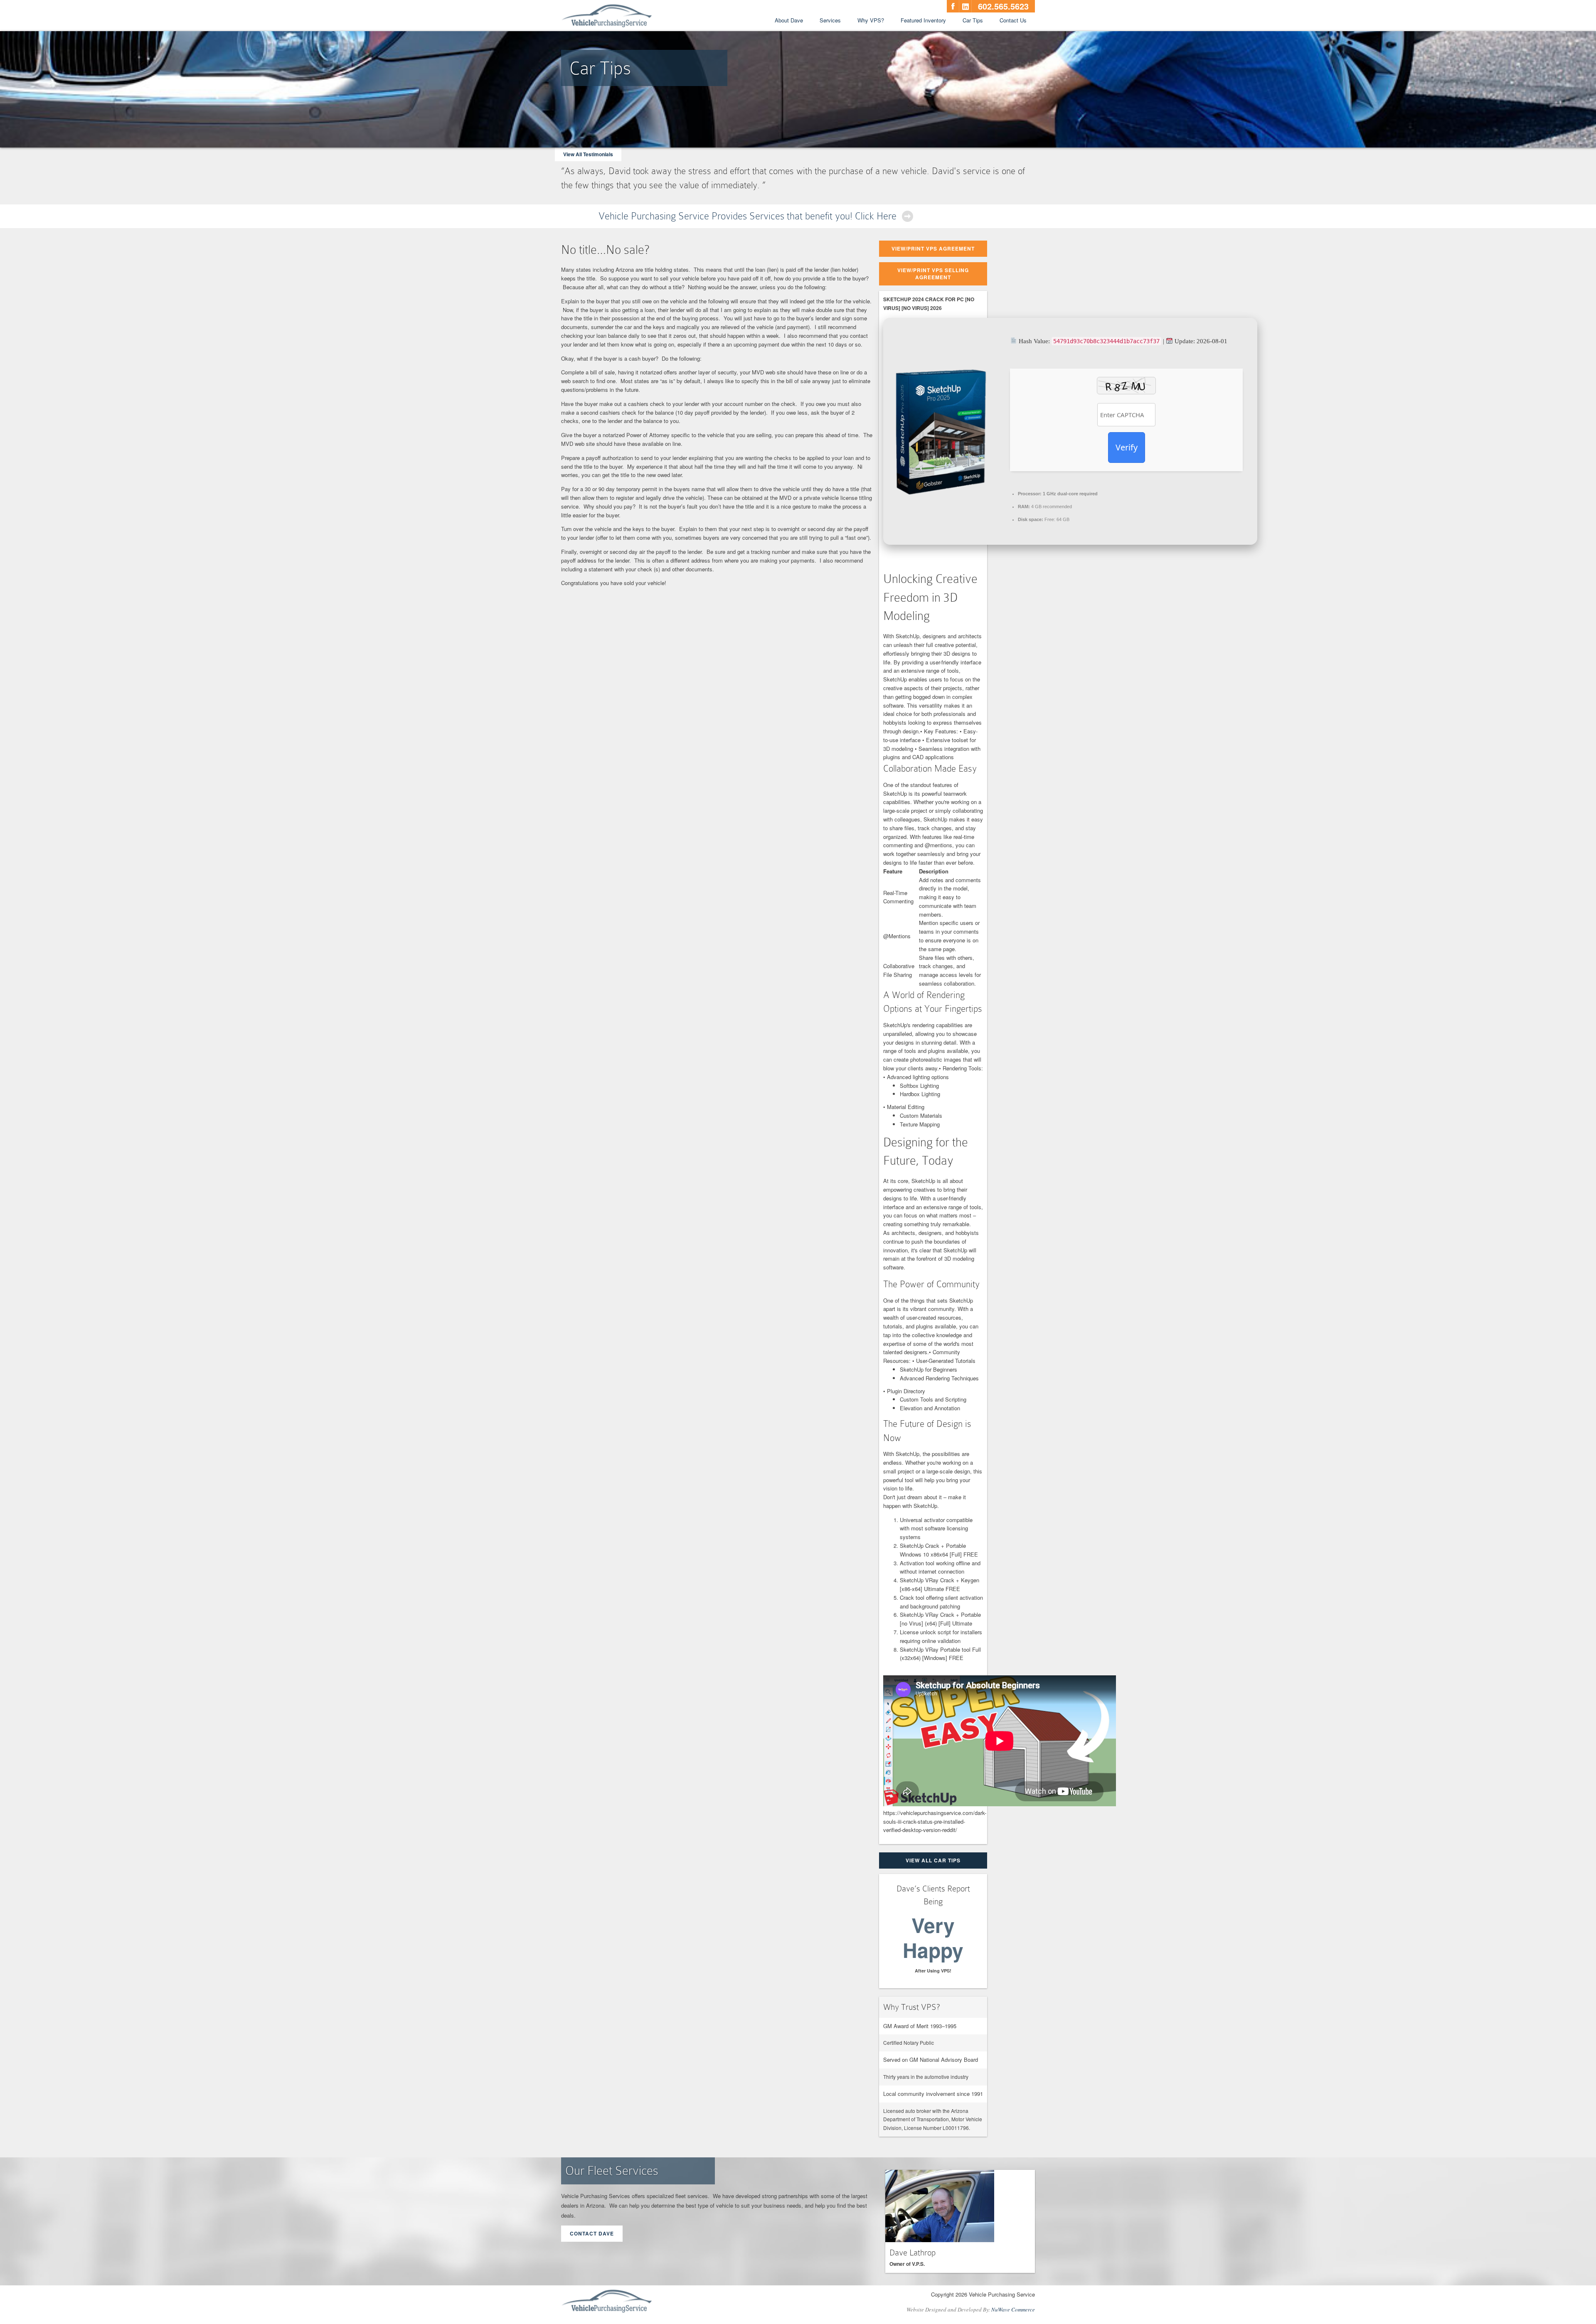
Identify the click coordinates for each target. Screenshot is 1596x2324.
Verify (1127, 447)
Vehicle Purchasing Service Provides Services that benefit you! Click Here (748, 216)
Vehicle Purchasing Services (607, 16)
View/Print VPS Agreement (933, 248)
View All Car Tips (933, 1860)
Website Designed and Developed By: (971, 2309)
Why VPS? (871, 20)
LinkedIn (965, 6)
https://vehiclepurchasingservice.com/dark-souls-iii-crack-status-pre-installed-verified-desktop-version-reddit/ (935, 1821)
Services (830, 20)
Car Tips (973, 20)
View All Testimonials (588, 154)
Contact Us (1013, 20)
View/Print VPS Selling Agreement (933, 274)
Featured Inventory (923, 20)
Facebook (953, 6)
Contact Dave (592, 2233)
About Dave (789, 20)
